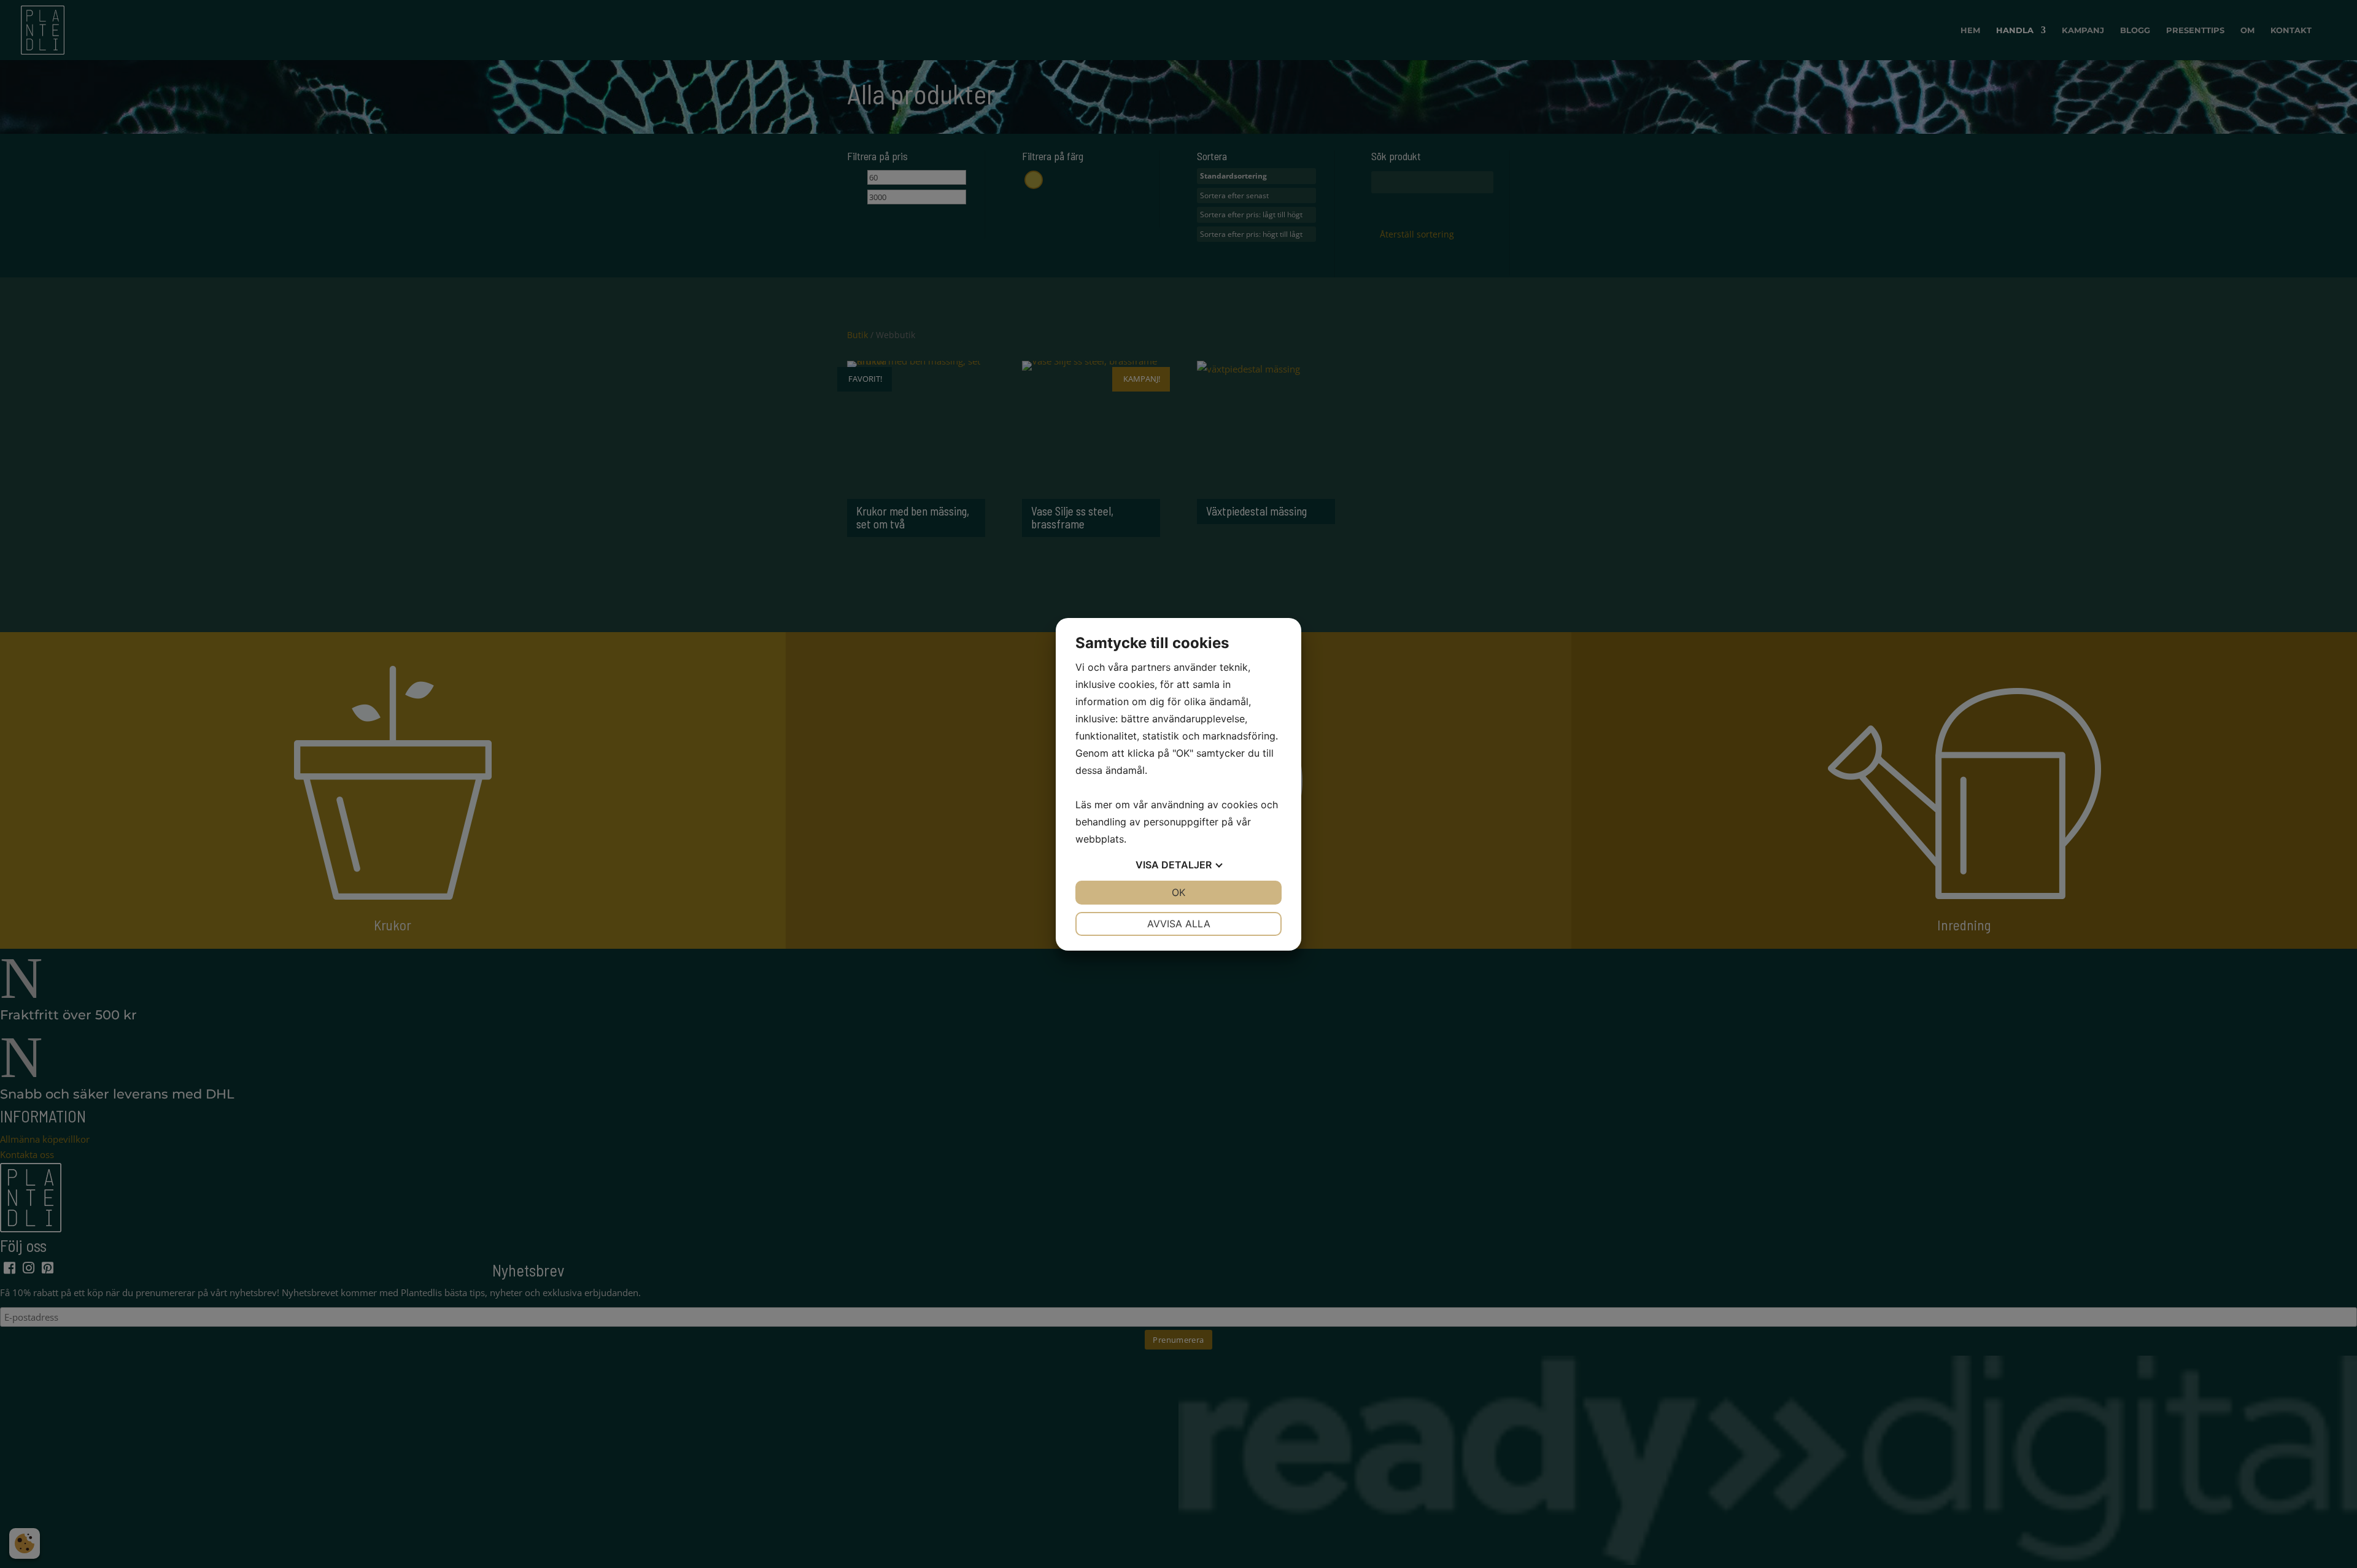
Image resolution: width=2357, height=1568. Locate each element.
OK (1178, 892)
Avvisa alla (1179, 924)
